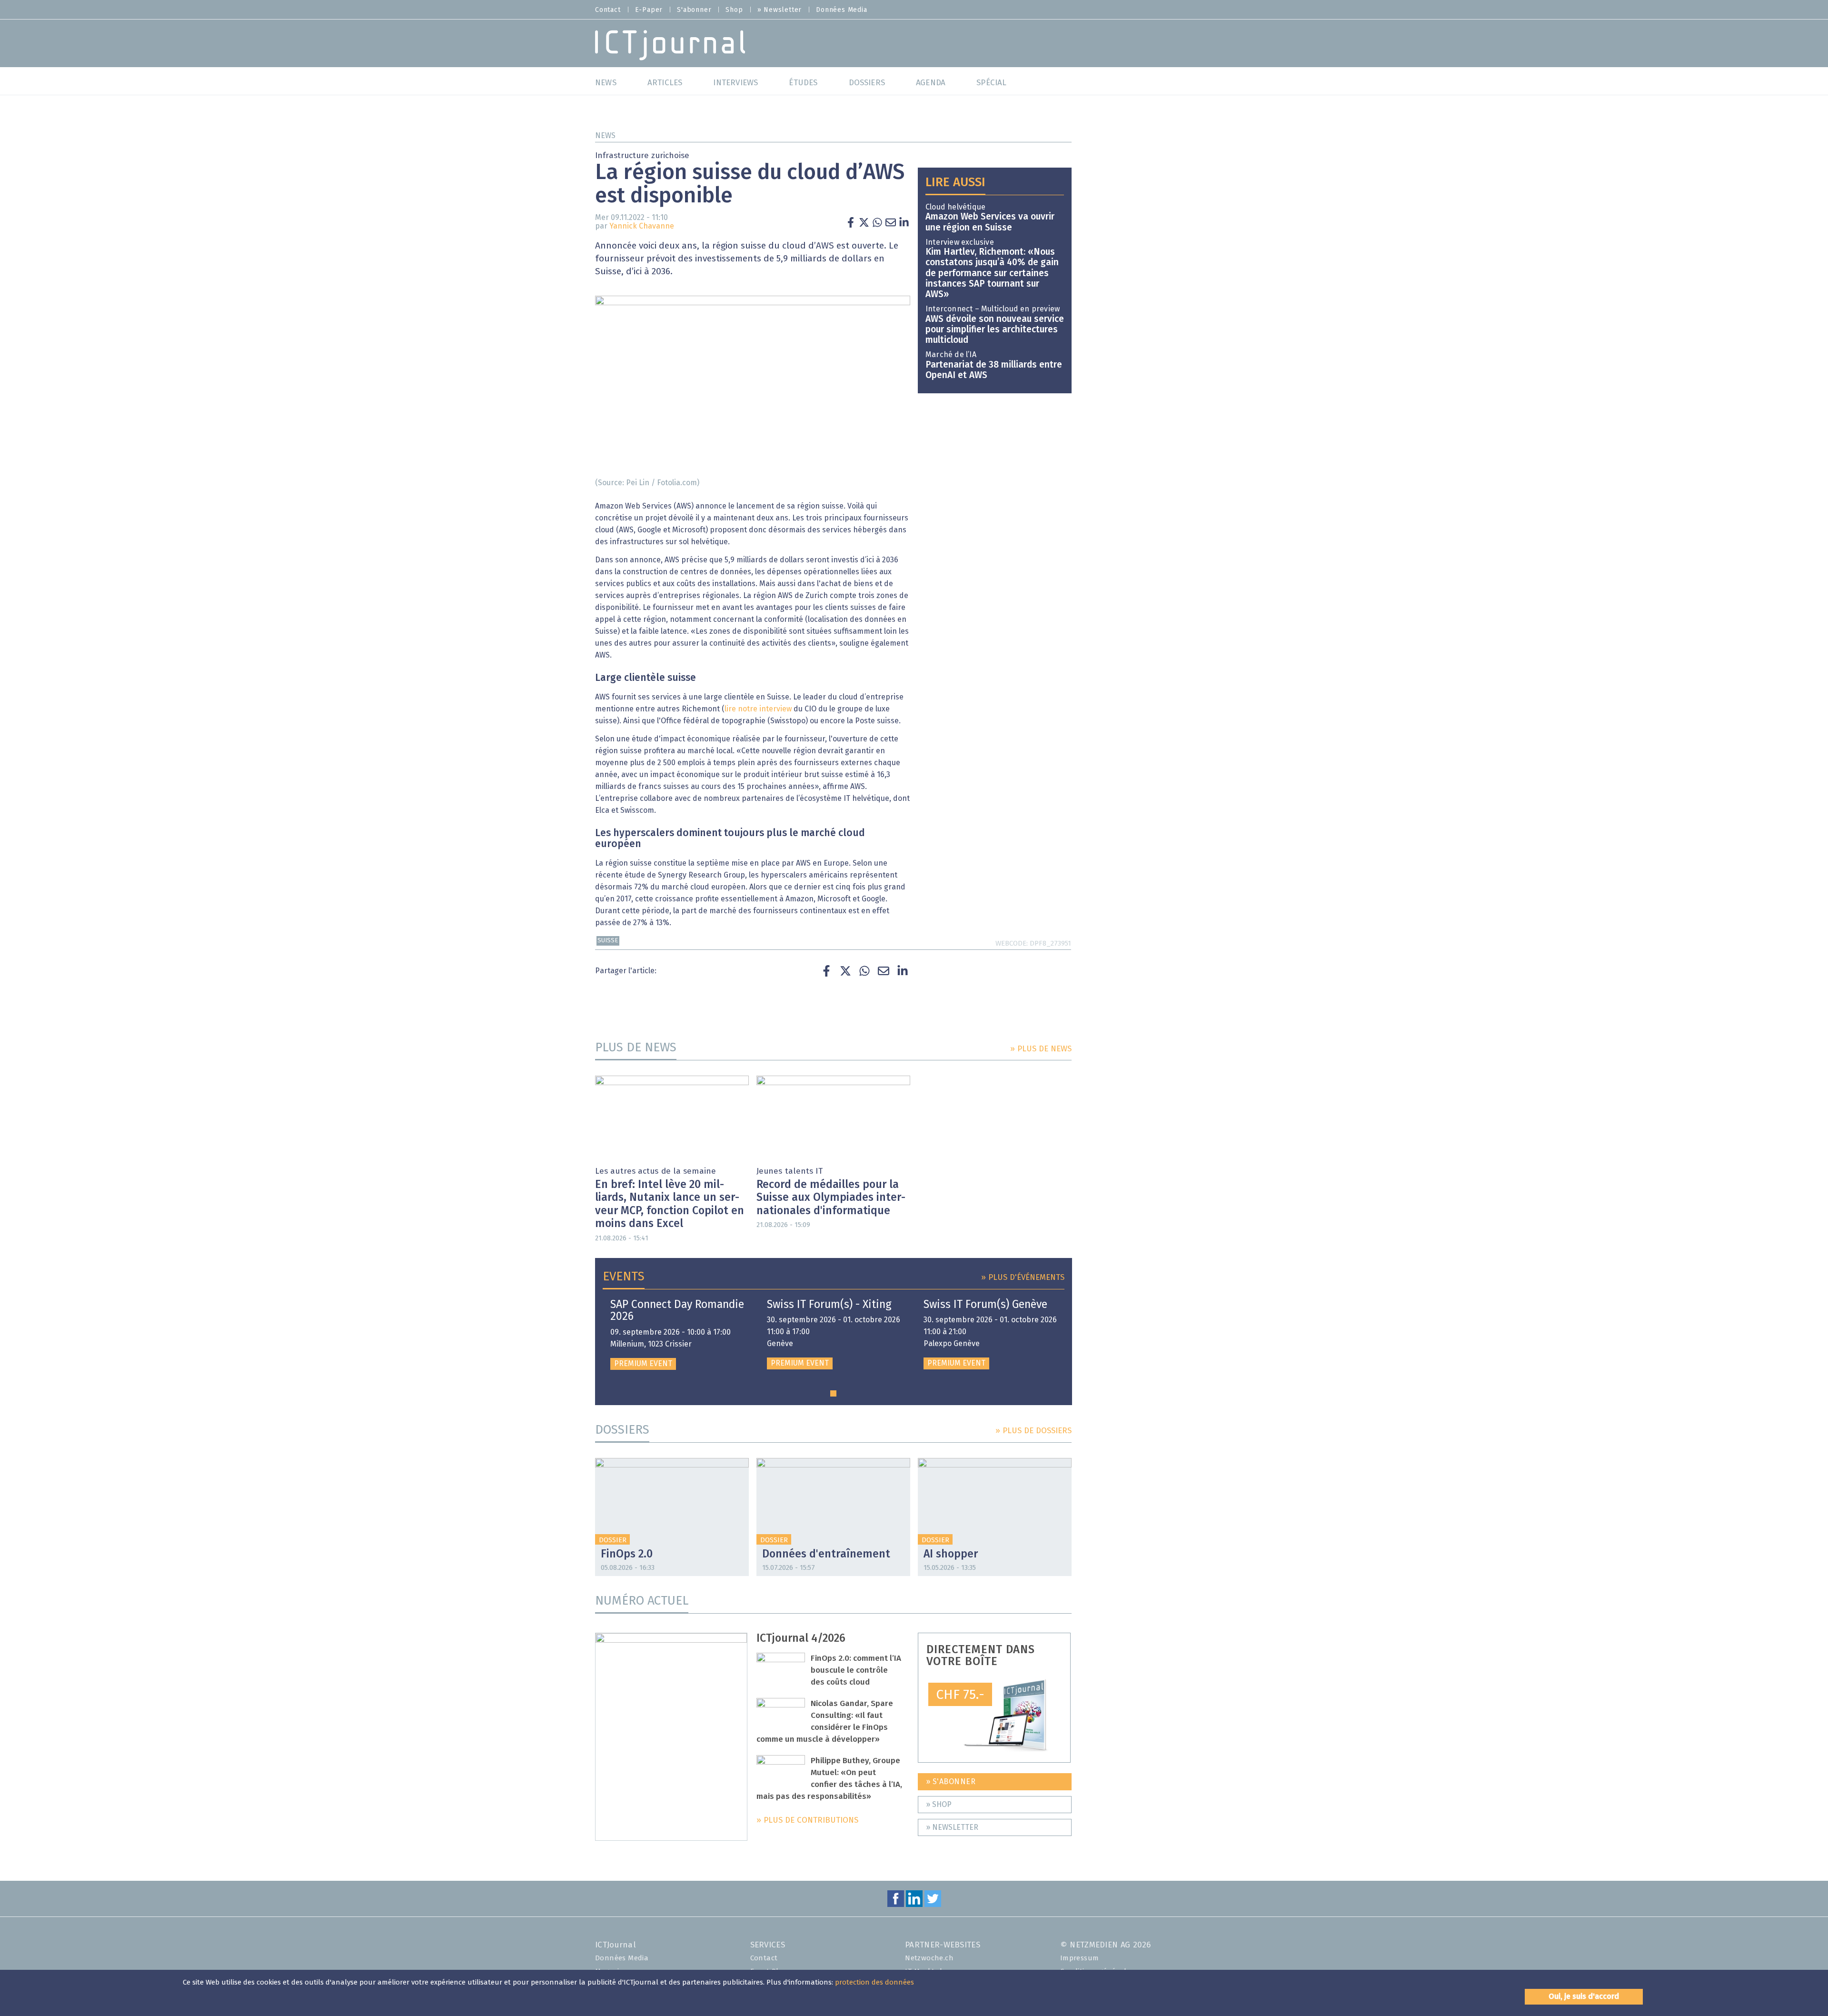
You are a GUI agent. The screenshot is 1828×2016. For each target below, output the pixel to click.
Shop (734, 10)
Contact (608, 10)
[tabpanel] (677, 1334)
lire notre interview (758, 709)
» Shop (939, 1805)
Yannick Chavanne (642, 226)
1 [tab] (833, 1393)
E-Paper (649, 10)
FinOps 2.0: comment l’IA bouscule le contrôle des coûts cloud (856, 1671)
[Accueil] (670, 45)
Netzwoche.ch (929, 1958)
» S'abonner (951, 1782)
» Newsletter (780, 10)
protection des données (874, 1982)
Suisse (608, 941)
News (605, 136)
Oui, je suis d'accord (1584, 1996)
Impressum (1080, 1958)
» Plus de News (1041, 1049)
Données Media (841, 10)
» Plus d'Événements (1023, 1278)
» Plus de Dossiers (1033, 1431)
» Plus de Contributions (807, 1821)
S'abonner (694, 10)
